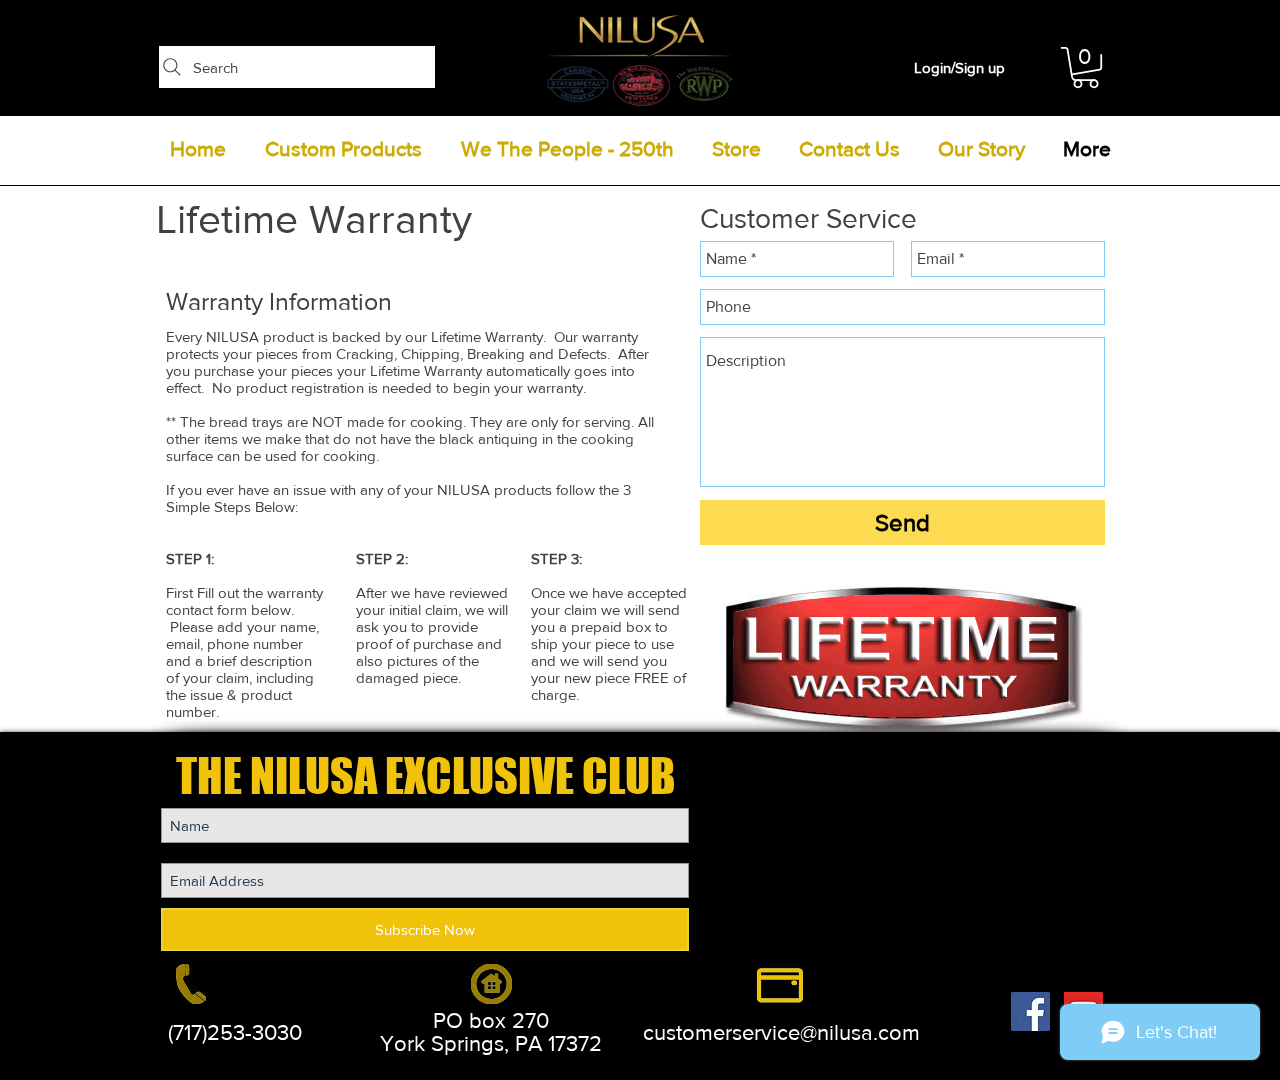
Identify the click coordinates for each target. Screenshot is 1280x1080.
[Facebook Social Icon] (1030, 1011)
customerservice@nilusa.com (781, 1032)
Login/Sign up (959, 67)
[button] (1085, 67)
